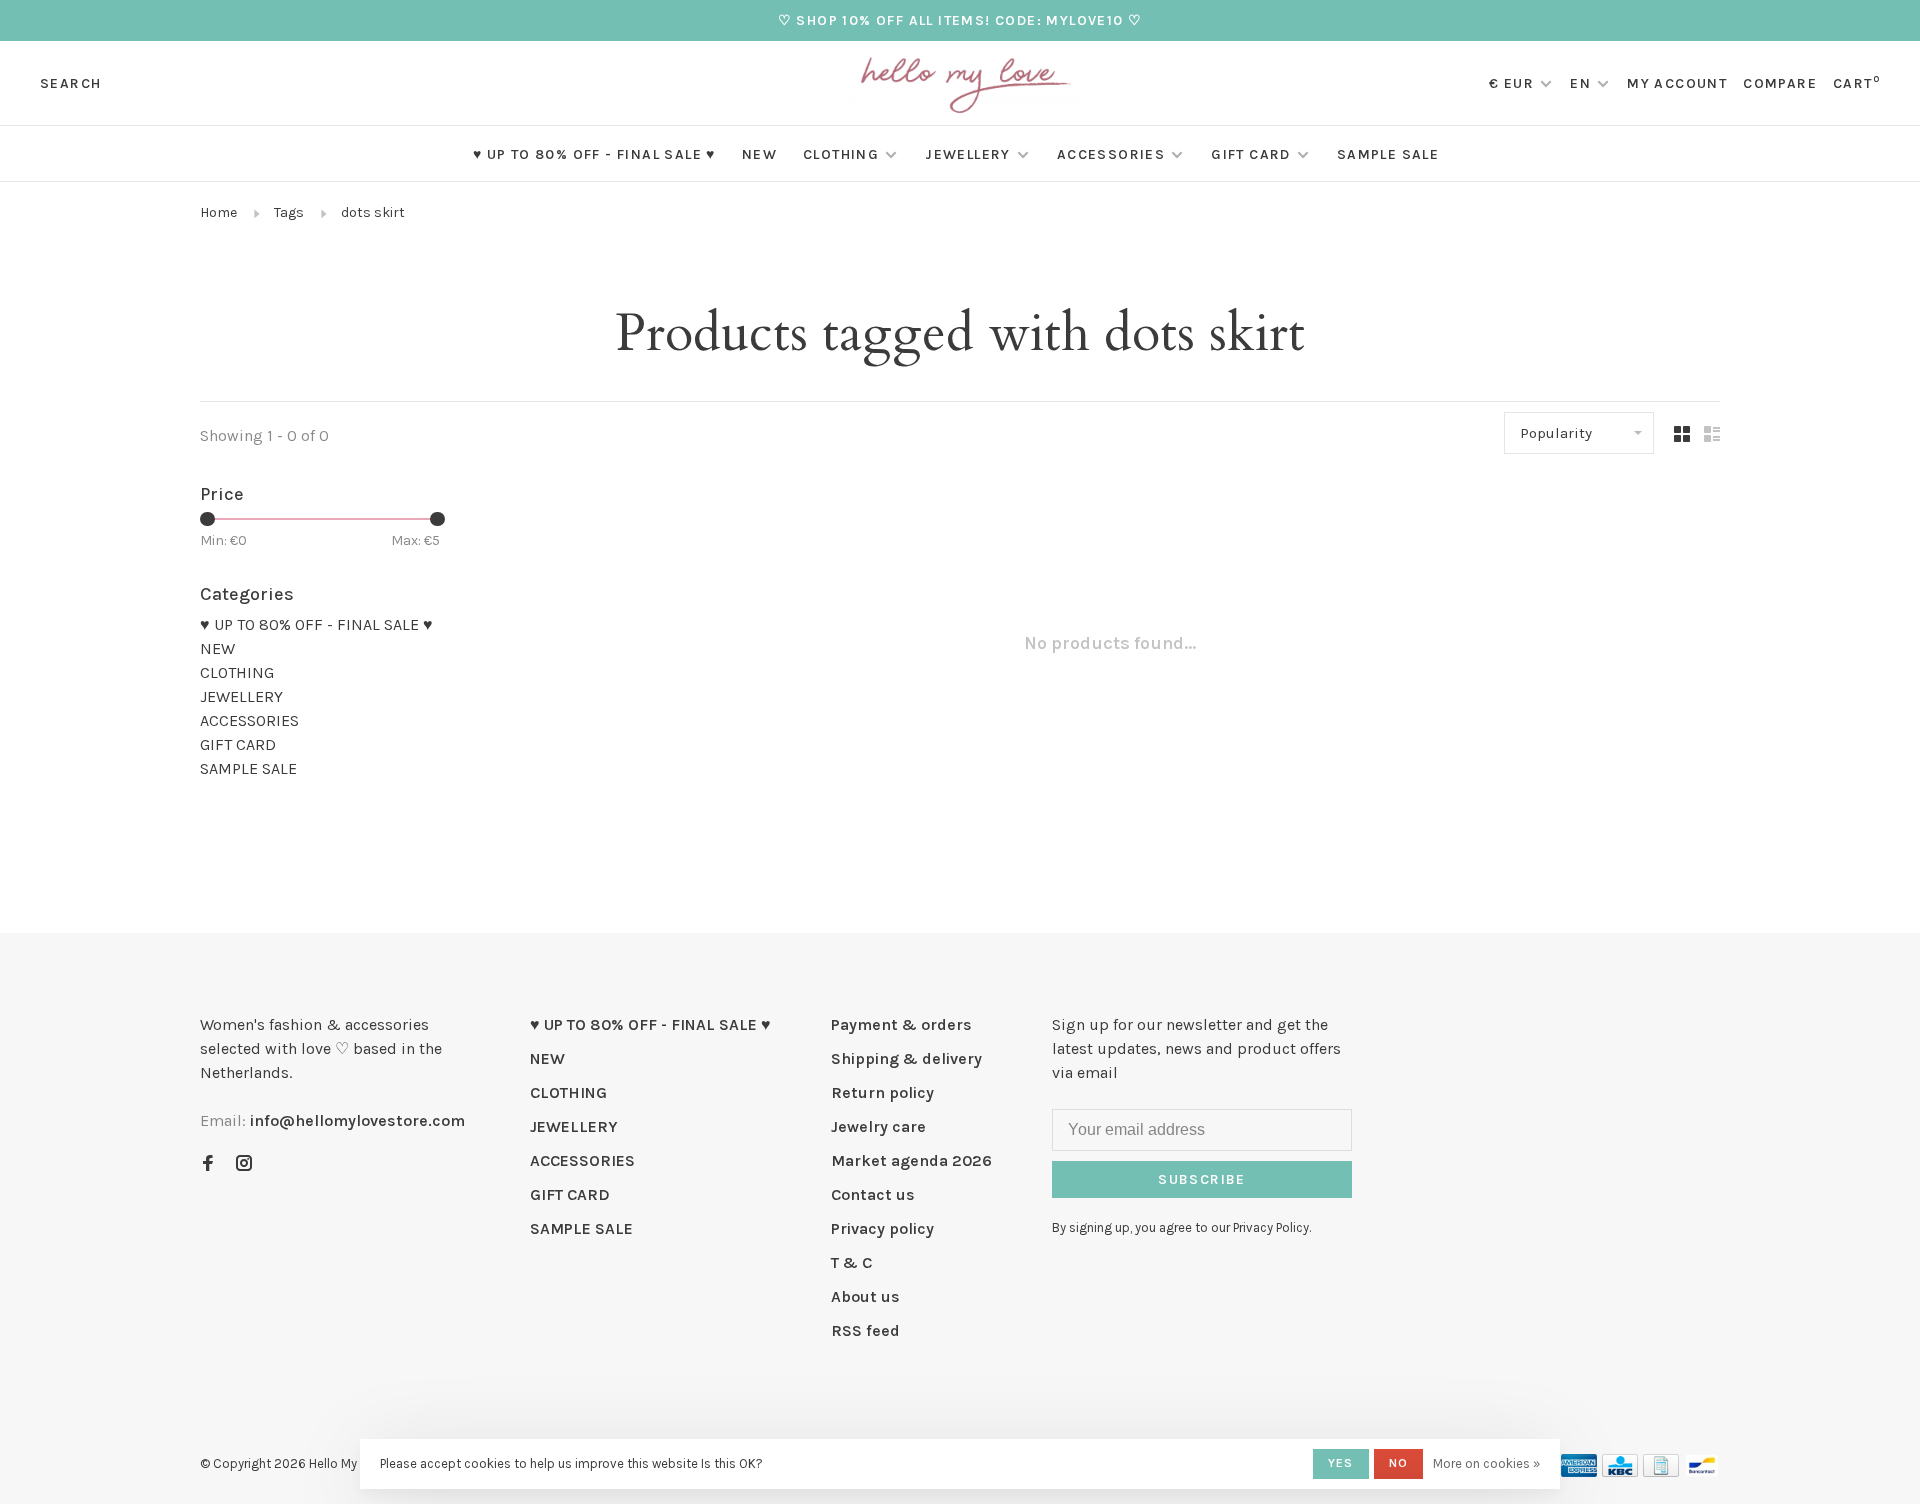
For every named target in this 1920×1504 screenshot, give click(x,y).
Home (218, 212)
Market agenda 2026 (911, 1160)
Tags (289, 212)
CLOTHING (841, 154)
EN (1580, 83)
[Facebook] (208, 1164)
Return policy (882, 1092)
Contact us (873, 1194)
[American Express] (1579, 1471)
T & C (851, 1262)
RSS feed (865, 1330)
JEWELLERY (968, 154)
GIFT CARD (1251, 154)
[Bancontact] (1702, 1471)
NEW (759, 154)
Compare (1780, 83)
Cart (1856, 83)
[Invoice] (1661, 1471)
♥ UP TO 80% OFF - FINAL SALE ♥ (594, 154)
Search (70, 83)
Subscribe (1202, 1179)
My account (1677, 83)
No (1398, 1463)
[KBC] (1620, 1471)
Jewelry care (878, 1126)
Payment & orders (901, 1024)
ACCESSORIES (1111, 154)
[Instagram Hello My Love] (244, 1164)
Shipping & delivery (906, 1058)
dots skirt (373, 212)
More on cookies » (1486, 1463)
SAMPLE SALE (1388, 154)
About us (865, 1296)
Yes (1341, 1463)
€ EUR (1513, 83)
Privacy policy (882, 1228)
